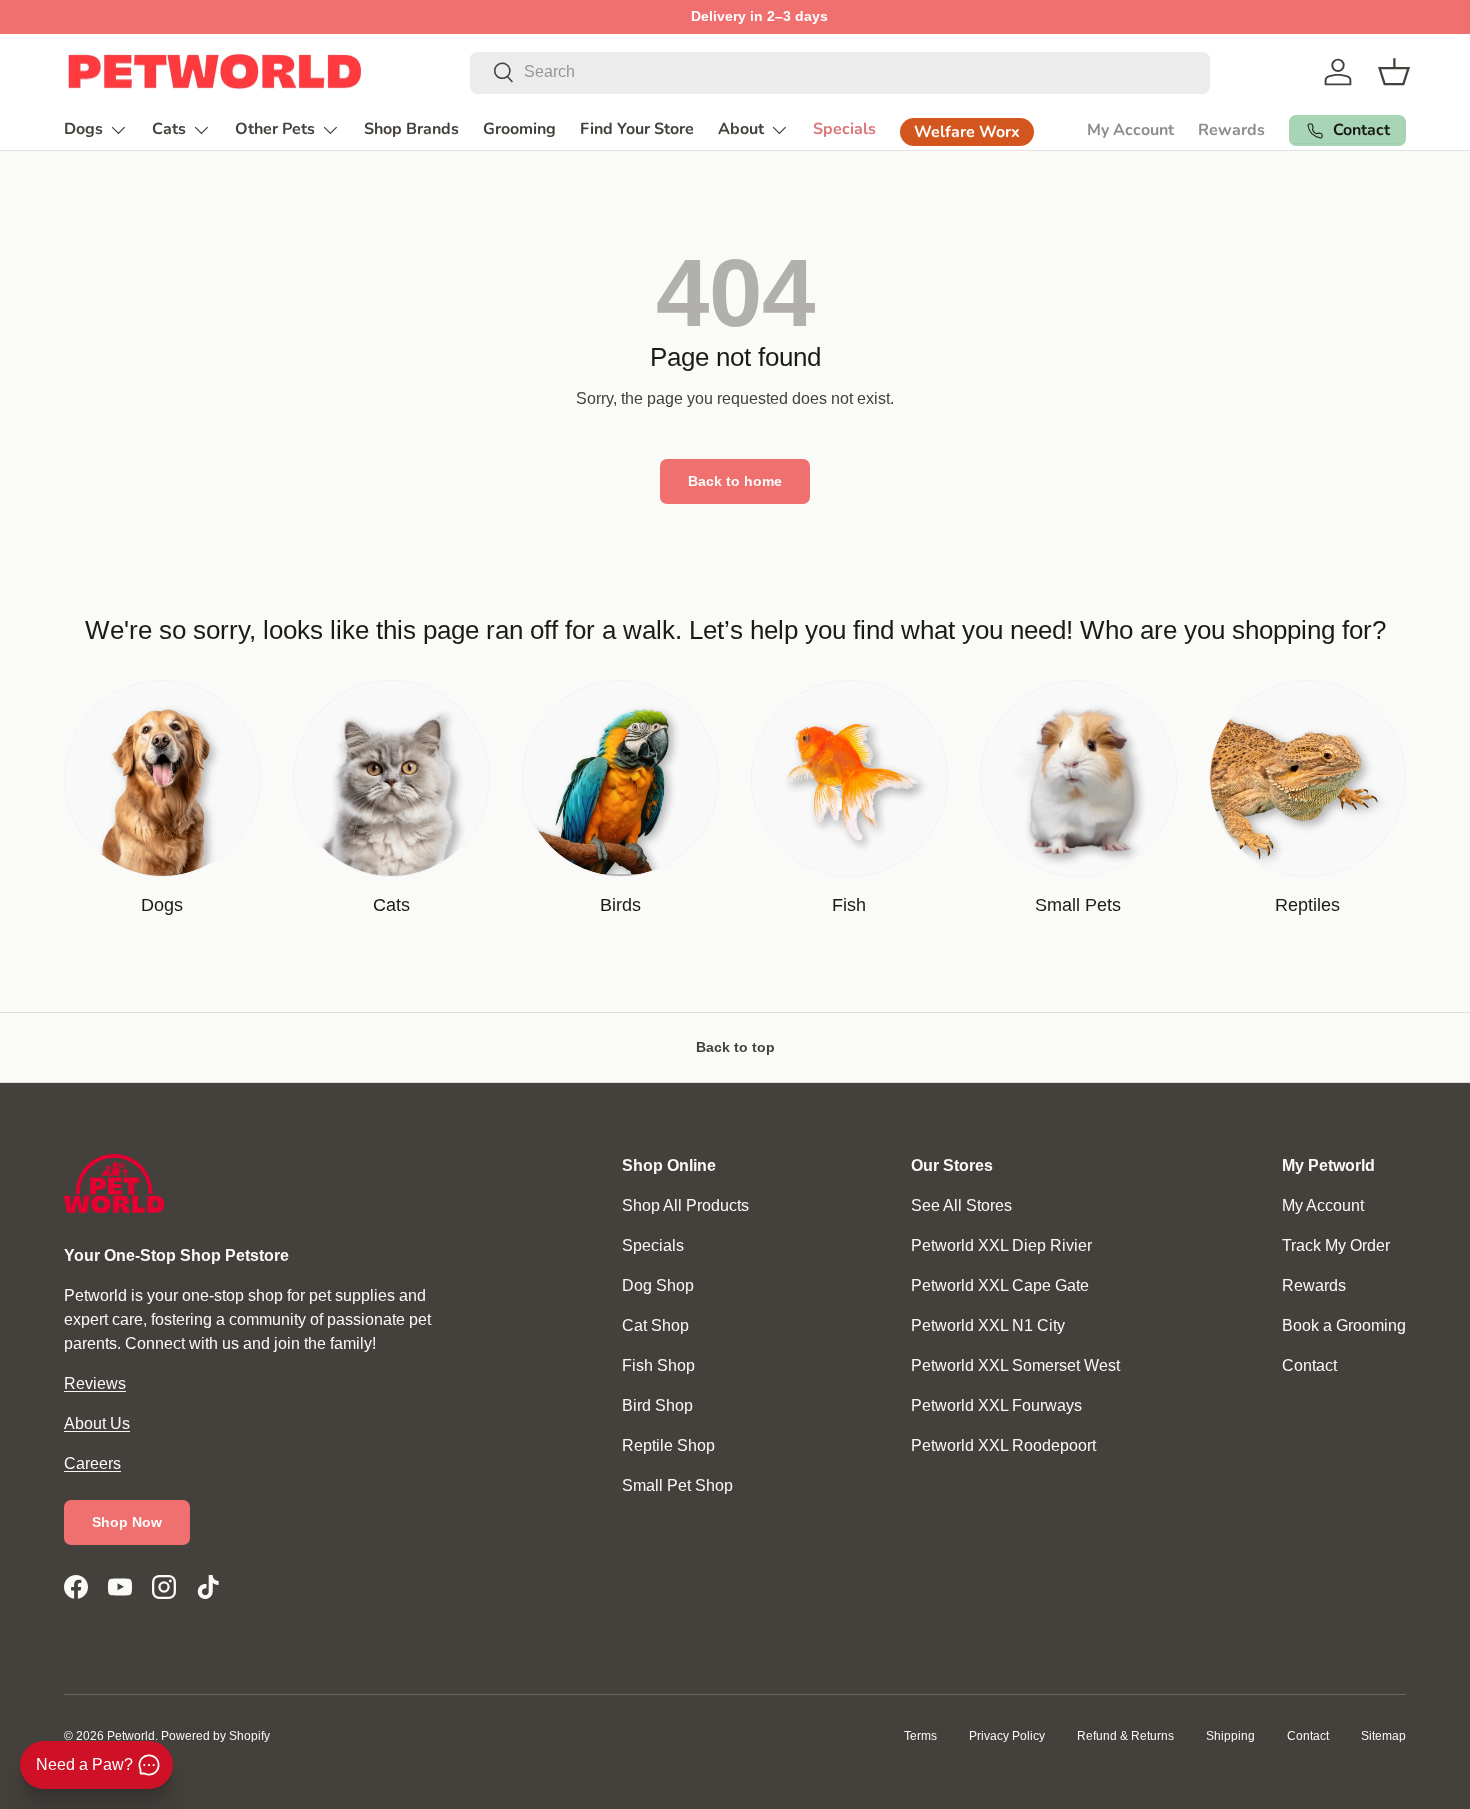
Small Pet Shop (677, 1485)
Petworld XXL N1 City (988, 1325)
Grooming (519, 129)
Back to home (735, 481)
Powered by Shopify (215, 1736)
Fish (849, 905)
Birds (620, 905)
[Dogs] (162, 778)
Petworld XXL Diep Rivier (1001, 1245)
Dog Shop (658, 1285)
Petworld (131, 1736)
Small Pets (1078, 905)
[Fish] (849, 778)
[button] (1394, 72)
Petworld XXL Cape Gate (1000, 1285)
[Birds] (620, 778)
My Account (1130, 130)
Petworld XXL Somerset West (1015, 1365)
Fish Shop (658, 1365)
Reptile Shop (668, 1445)
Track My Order (1336, 1245)
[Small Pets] (1078, 778)
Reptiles (1307, 905)
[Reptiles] (1307, 778)
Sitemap (1383, 1736)
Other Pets (275, 129)
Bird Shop (657, 1405)
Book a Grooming (1344, 1325)
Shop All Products (685, 1205)
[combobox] (840, 72)
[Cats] (391, 778)
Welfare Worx (967, 132)
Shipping (1230, 1736)
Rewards (1231, 130)
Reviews (95, 1383)
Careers (92, 1463)
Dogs (83, 129)
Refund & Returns (1125, 1736)
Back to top (735, 1047)
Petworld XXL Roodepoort (1003, 1445)
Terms (920, 1736)
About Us (97, 1423)
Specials (844, 129)
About (741, 129)
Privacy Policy (1007, 1736)
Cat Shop (655, 1325)
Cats (169, 129)
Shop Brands (411, 129)
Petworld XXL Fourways (996, 1405)
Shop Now (127, 1522)
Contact (1309, 1365)
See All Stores (961, 1205)
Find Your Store (637, 129)
